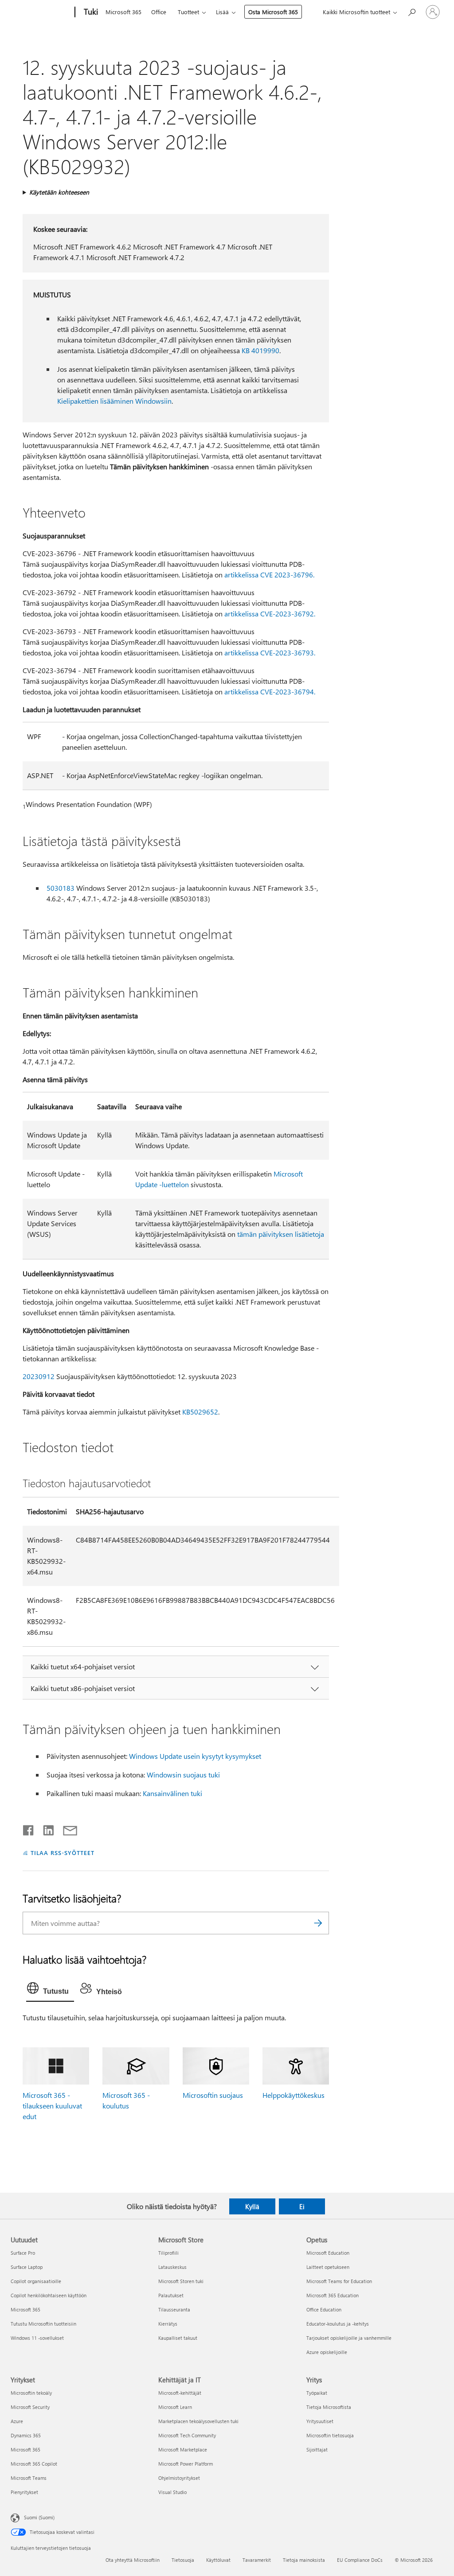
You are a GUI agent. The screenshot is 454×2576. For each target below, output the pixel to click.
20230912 (39, 1376)
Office (159, 12)
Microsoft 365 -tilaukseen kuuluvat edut (52, 2106)
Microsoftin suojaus (213, 2095)
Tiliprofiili (168, 2253)
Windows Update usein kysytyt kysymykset (195, 1756)
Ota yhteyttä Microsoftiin (133, 2560)
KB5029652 (200, 1412)
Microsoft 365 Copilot (34, 2464)
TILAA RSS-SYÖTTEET (63, 1853)
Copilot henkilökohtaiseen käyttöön (49, 2295)
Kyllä (252, 2206)
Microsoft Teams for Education (339, 2281)
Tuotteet (188, 12)
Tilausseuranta (174, 2309)
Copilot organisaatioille (36, 2281)
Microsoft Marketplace (183, 2449)
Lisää (222, 12)
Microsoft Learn (175, 2407)
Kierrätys (168, 2324)
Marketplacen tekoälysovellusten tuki (198, 2421)
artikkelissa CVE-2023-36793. (270, 653)
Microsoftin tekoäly (31, 2393)
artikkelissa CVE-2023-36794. (270, 692)
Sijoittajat (317, 2449)
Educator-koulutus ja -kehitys (338, 2324)
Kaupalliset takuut (178, 2338)
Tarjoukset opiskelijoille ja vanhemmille (349, 2338)
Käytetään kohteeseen (59, 192)
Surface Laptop (27, 2267)
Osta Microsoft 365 (273, 12)
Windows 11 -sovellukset (37, 2338)
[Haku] (318, 1923)
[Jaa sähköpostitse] (66, 1828)
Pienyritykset (24, 2492)
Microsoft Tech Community (187, 2435)
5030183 (61, 888)
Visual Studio (172, 2492)
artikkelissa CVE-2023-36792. (270, 614)
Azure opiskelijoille (327, 2352)
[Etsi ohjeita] (411, 11)
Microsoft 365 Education (333, 2295)
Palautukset (171, 2295)
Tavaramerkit (257, 2560)
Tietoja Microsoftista (329, 2407)
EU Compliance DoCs (360, 2560)
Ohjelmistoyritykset (179, 2478)
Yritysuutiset (320, 2421)
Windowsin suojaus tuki (183, 1775)
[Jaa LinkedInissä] (45, 1828)
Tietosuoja (183, 2560)
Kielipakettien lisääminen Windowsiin (114, 401)
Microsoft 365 (123, 12)
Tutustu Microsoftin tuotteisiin (43, 2324)
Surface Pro (23, 2253)
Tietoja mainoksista (304, 2560)
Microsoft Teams (29, 2478)
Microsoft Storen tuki (181, 2281)
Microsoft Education (328, 2253)
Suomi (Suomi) (39, 2517)
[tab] (50, 1990)
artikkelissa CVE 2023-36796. (269, 575)
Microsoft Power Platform (186, 2464)
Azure (17, 2421)
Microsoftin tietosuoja (330, 2435)
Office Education (324, 2309)
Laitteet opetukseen (328, 2267)
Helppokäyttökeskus (294, 2095)
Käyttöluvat (218, 2560)
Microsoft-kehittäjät (180, 2393)
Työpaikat (317, 2393)
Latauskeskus (172, 2267)
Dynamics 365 (26, 2435)
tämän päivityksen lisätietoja (281, 1234)
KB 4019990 (260, 350)
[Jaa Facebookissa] (29, 1828)
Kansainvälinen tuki (172, 1793)
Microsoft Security (30, 2407)
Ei (302, 2206)
